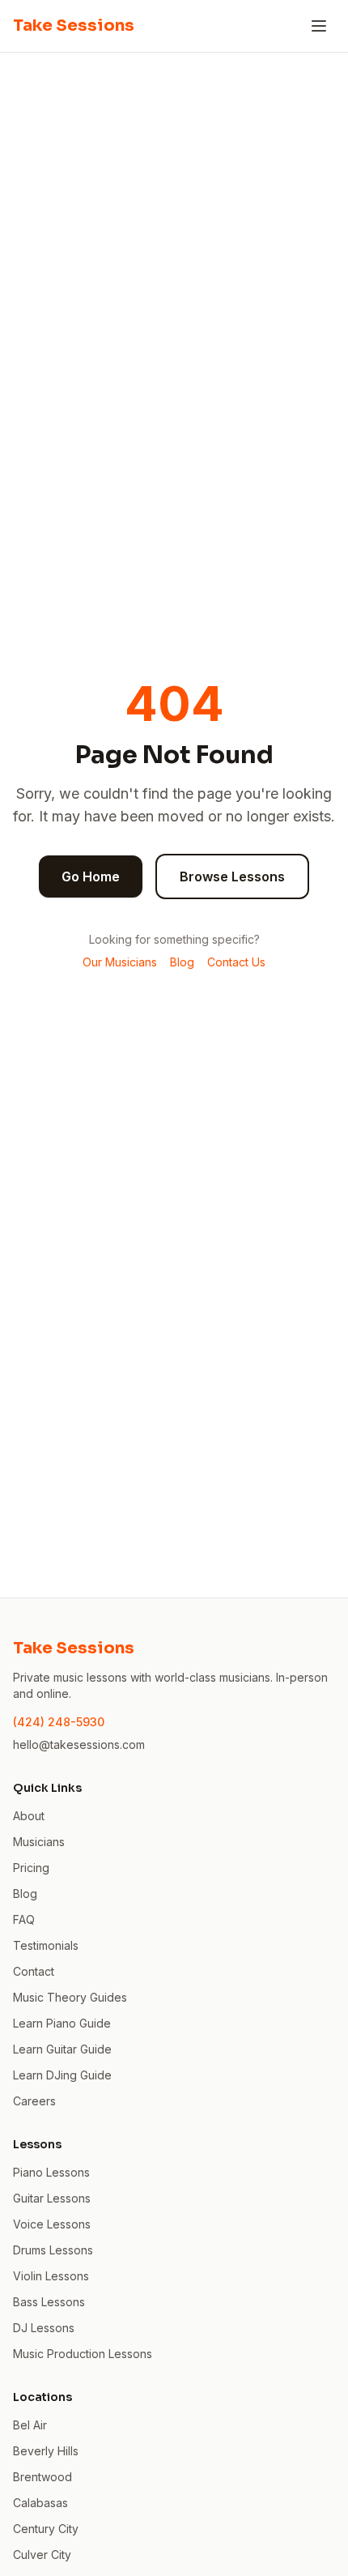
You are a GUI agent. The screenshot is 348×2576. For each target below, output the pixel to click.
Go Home (91, 876)
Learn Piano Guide (62, 2023)
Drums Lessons (53, 2250)
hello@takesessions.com (79, 1744)
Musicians (39, 1842)
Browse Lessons (232, 876)
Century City (46, 2529)
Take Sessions (74, 26)
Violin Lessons (51, 2276)
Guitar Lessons (52, 2198)
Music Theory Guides (70, 1997)
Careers (34, 2101)
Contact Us (236, 962)
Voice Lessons (52, 2224)
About (29, 1816)
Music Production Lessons (83, 2354)
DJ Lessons (44, 2328)
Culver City (42, 2555)
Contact (34, 1971)
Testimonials (46, 1945)
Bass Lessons (49, 2302)
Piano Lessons (51, 2172)
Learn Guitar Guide (62, 2049)
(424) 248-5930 (59, 1722)
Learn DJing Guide (62, 2075)
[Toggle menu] (319, 26)
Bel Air (30, 2425)
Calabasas (40, 2503)
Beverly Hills (46, 2451)
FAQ (24, 1919)
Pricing (31, 1868)
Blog (182, 962)
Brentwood (42, 2477)
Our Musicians (120, 962)
